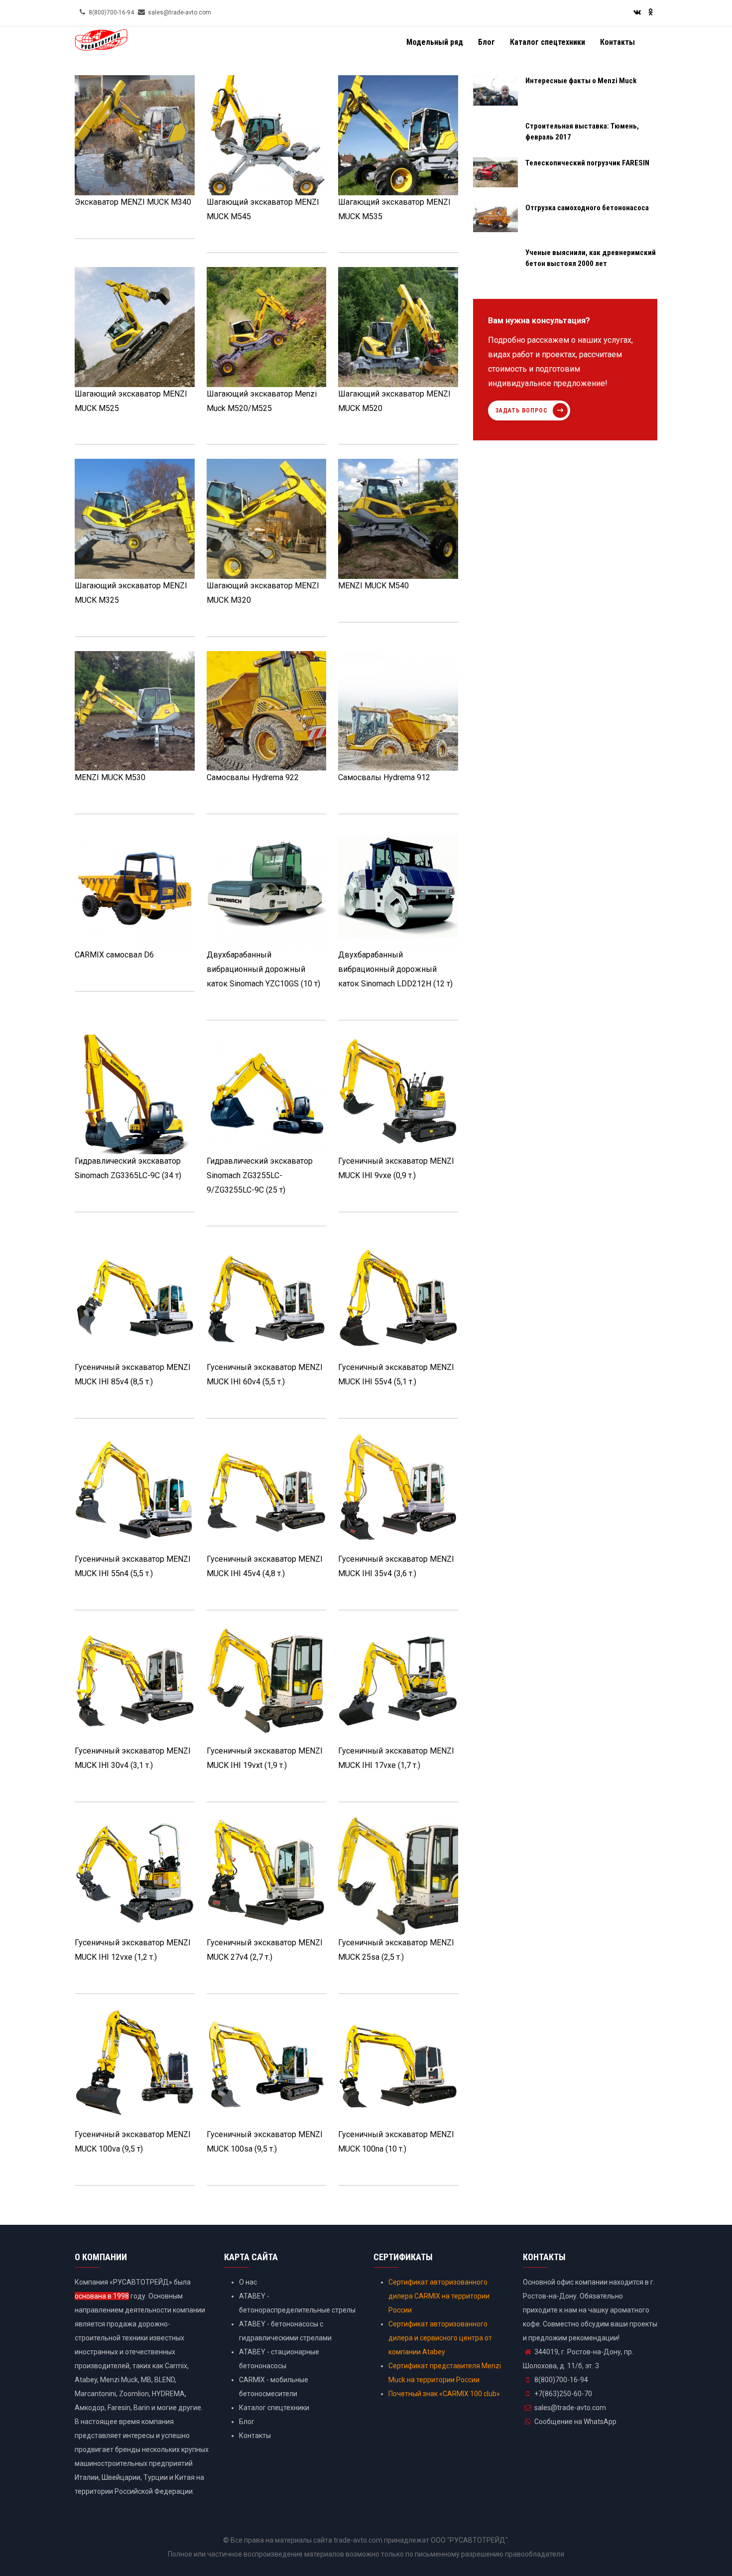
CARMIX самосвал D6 (114, 955)
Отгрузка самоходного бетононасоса (587, 208)
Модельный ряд (435, 42)
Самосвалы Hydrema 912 (384, 777)
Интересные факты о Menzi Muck (581, 81)
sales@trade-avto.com (570, 2408)
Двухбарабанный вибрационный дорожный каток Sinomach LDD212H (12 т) (395, 969)
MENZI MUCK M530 (110, 777)
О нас (248, 2282)
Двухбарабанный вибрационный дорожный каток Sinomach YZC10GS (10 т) (263, 969)
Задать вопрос (522, 410)
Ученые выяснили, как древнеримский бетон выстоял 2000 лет (591, 258)
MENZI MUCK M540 (373, 586)
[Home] (101, 44)
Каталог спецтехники (548, 42)
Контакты (617, 42)
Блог (487, 42)
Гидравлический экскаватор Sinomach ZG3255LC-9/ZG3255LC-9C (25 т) (260, 1175)
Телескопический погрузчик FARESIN (587, 163)
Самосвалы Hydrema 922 (253, 777)
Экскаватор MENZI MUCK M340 (133, 202)
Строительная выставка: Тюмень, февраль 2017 (582, 132)
